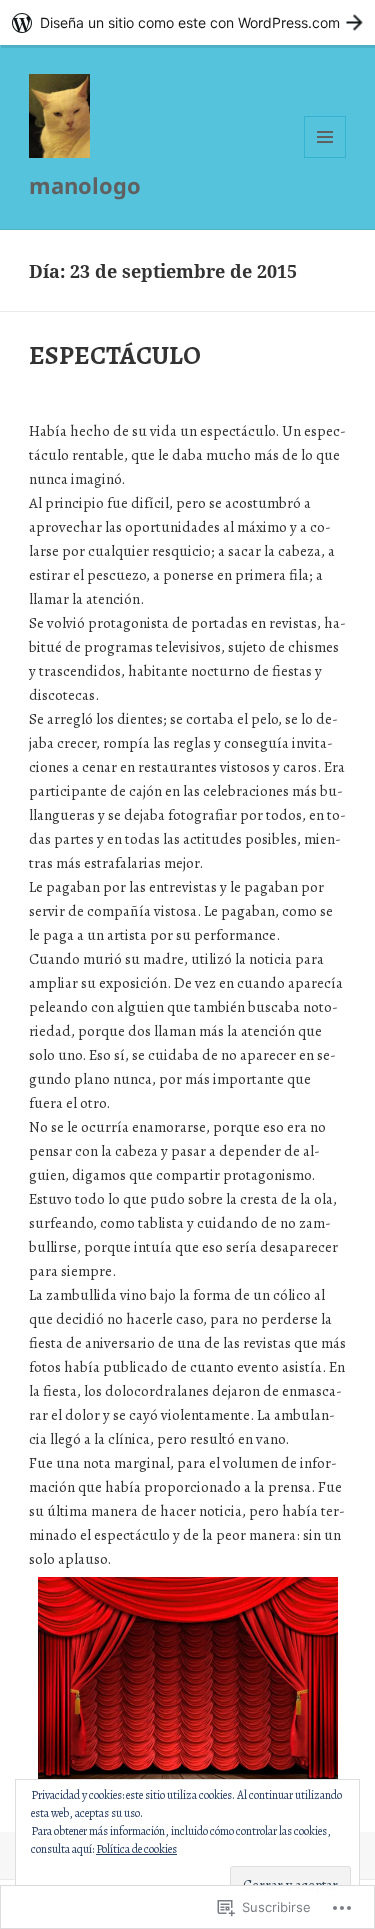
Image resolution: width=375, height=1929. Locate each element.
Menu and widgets (325, 157)
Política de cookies (136, 1849)
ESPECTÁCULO (115, 355)
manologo (85, 185)
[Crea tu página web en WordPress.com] (187, 22)
